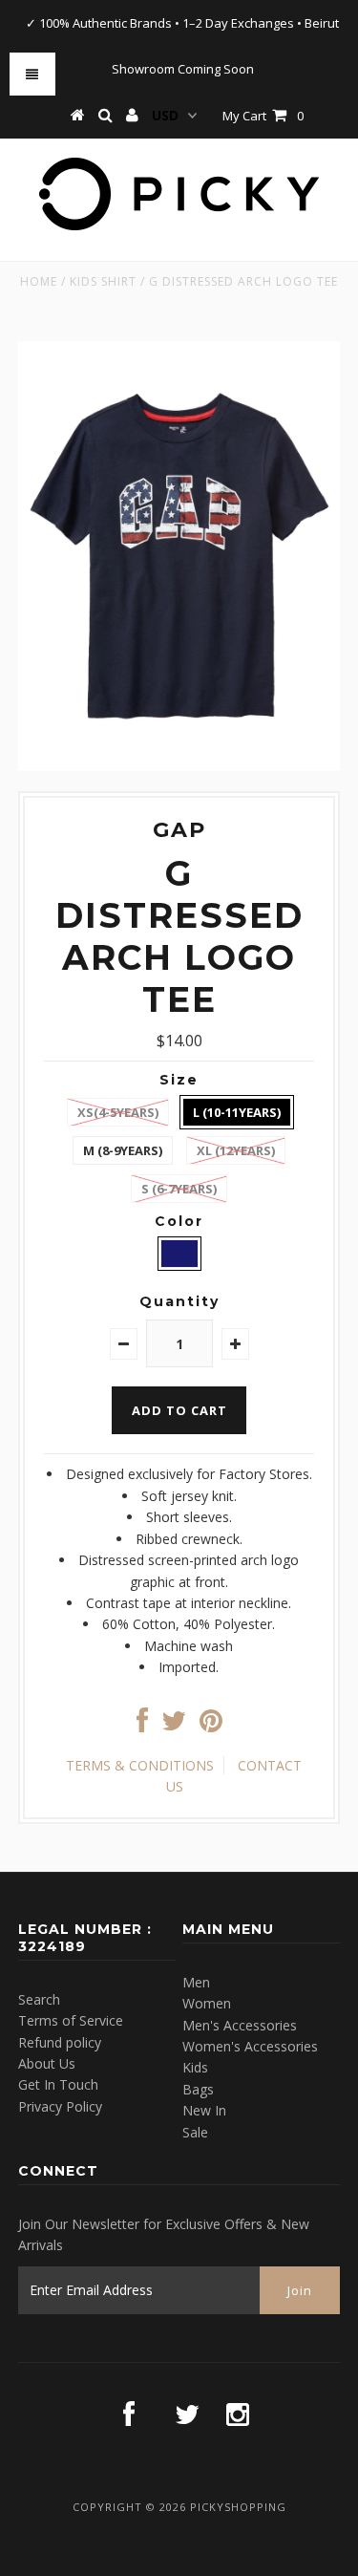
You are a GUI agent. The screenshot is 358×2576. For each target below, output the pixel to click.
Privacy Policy (60, 2106)
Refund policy (60, 2042)
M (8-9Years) (123, 1150)
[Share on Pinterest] (211, 1725)
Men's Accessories (240, 2025)
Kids (195, 2067)
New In (204, 2110)
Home (39, 281)
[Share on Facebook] (142, 1725)
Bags (198, 2089)
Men (196, 1982)
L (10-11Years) (237, 1112)
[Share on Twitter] (174, 1725)
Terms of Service (71, 2020)
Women (207, 2003)
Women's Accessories (250, 2046)
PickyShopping (238, 2507)
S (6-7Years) (179, 1189)
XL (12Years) (236, 1150)
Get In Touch (58, 2084)
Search (39, 1999)
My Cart (263, 116)
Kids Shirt (103, 281)
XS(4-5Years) (118, 1112)
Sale (195, 2132)
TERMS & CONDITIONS (140, 1765)
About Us (47, 2063)
